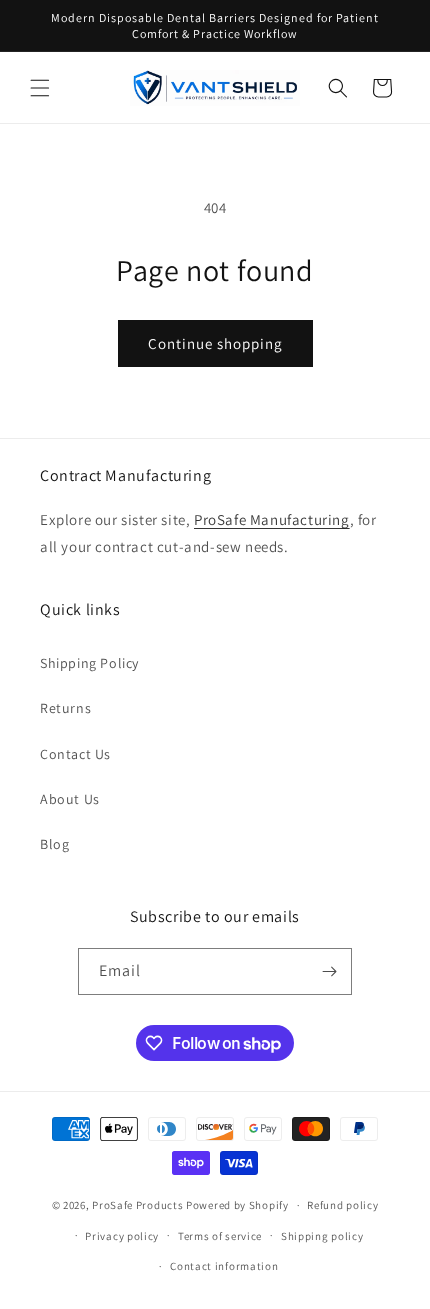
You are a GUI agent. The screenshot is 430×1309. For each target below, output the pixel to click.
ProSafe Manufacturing (272, 519)
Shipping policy (322, 1236)
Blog (54, 844)
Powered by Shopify (237, 1205)
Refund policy (342, 1205)
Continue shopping (215, 343)
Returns (65, 708)
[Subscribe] (329, 971)
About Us (70, 799)
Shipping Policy (89, 663)
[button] (40, 88)
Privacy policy (122, 1236)
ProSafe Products (137, 1205)
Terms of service (220, 1236)
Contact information (224, 1266)
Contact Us (75, 754)
